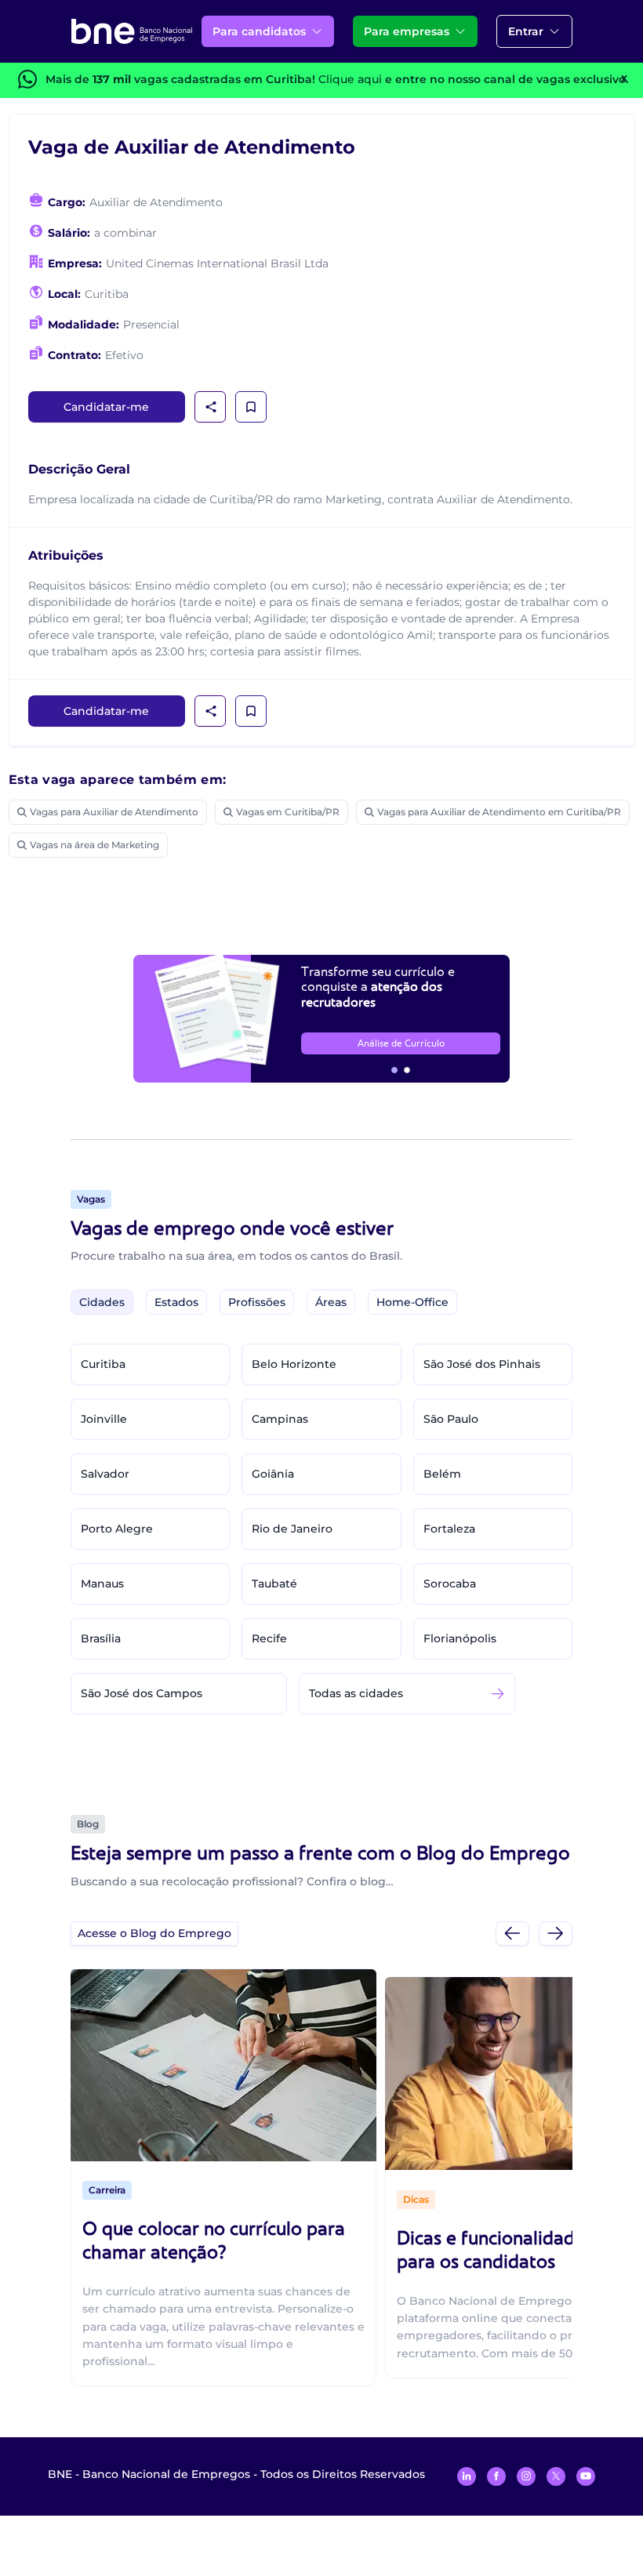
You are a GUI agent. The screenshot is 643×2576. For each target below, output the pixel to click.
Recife (269, 1638)
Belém (442, 1474)
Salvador (105, 1474)
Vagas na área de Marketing (94, 845)
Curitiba (103, 1364)
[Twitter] (556, 2476)
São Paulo (451, 1419)
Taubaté (274, 1584)
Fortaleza (449, 1529)
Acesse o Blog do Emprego (154, 1933)
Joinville (104, 1419)
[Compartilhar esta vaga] (211, 407)
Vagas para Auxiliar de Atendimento (114, 812)
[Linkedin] (467, 2476)
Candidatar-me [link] (106, 407)
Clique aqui (350, 79)
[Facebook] (496, 2476)
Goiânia (273, 1474)
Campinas (280, 1419)
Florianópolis (460, 1638)
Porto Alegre (117, 1529)
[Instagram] (526, 2476)
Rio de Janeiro (292, 1529)
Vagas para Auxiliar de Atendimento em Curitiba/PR (499, 812)
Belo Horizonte (294, 1364)
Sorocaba (450, 1584)
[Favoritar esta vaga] (251, 407)
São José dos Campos (142, 1693)
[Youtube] (586, 2476)
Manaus (102, 1584)
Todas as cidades (356, 1693)
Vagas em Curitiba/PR (288, 812)
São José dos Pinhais (482, 1364)
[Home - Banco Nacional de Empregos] (132, 31)
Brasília (101, 1638)
